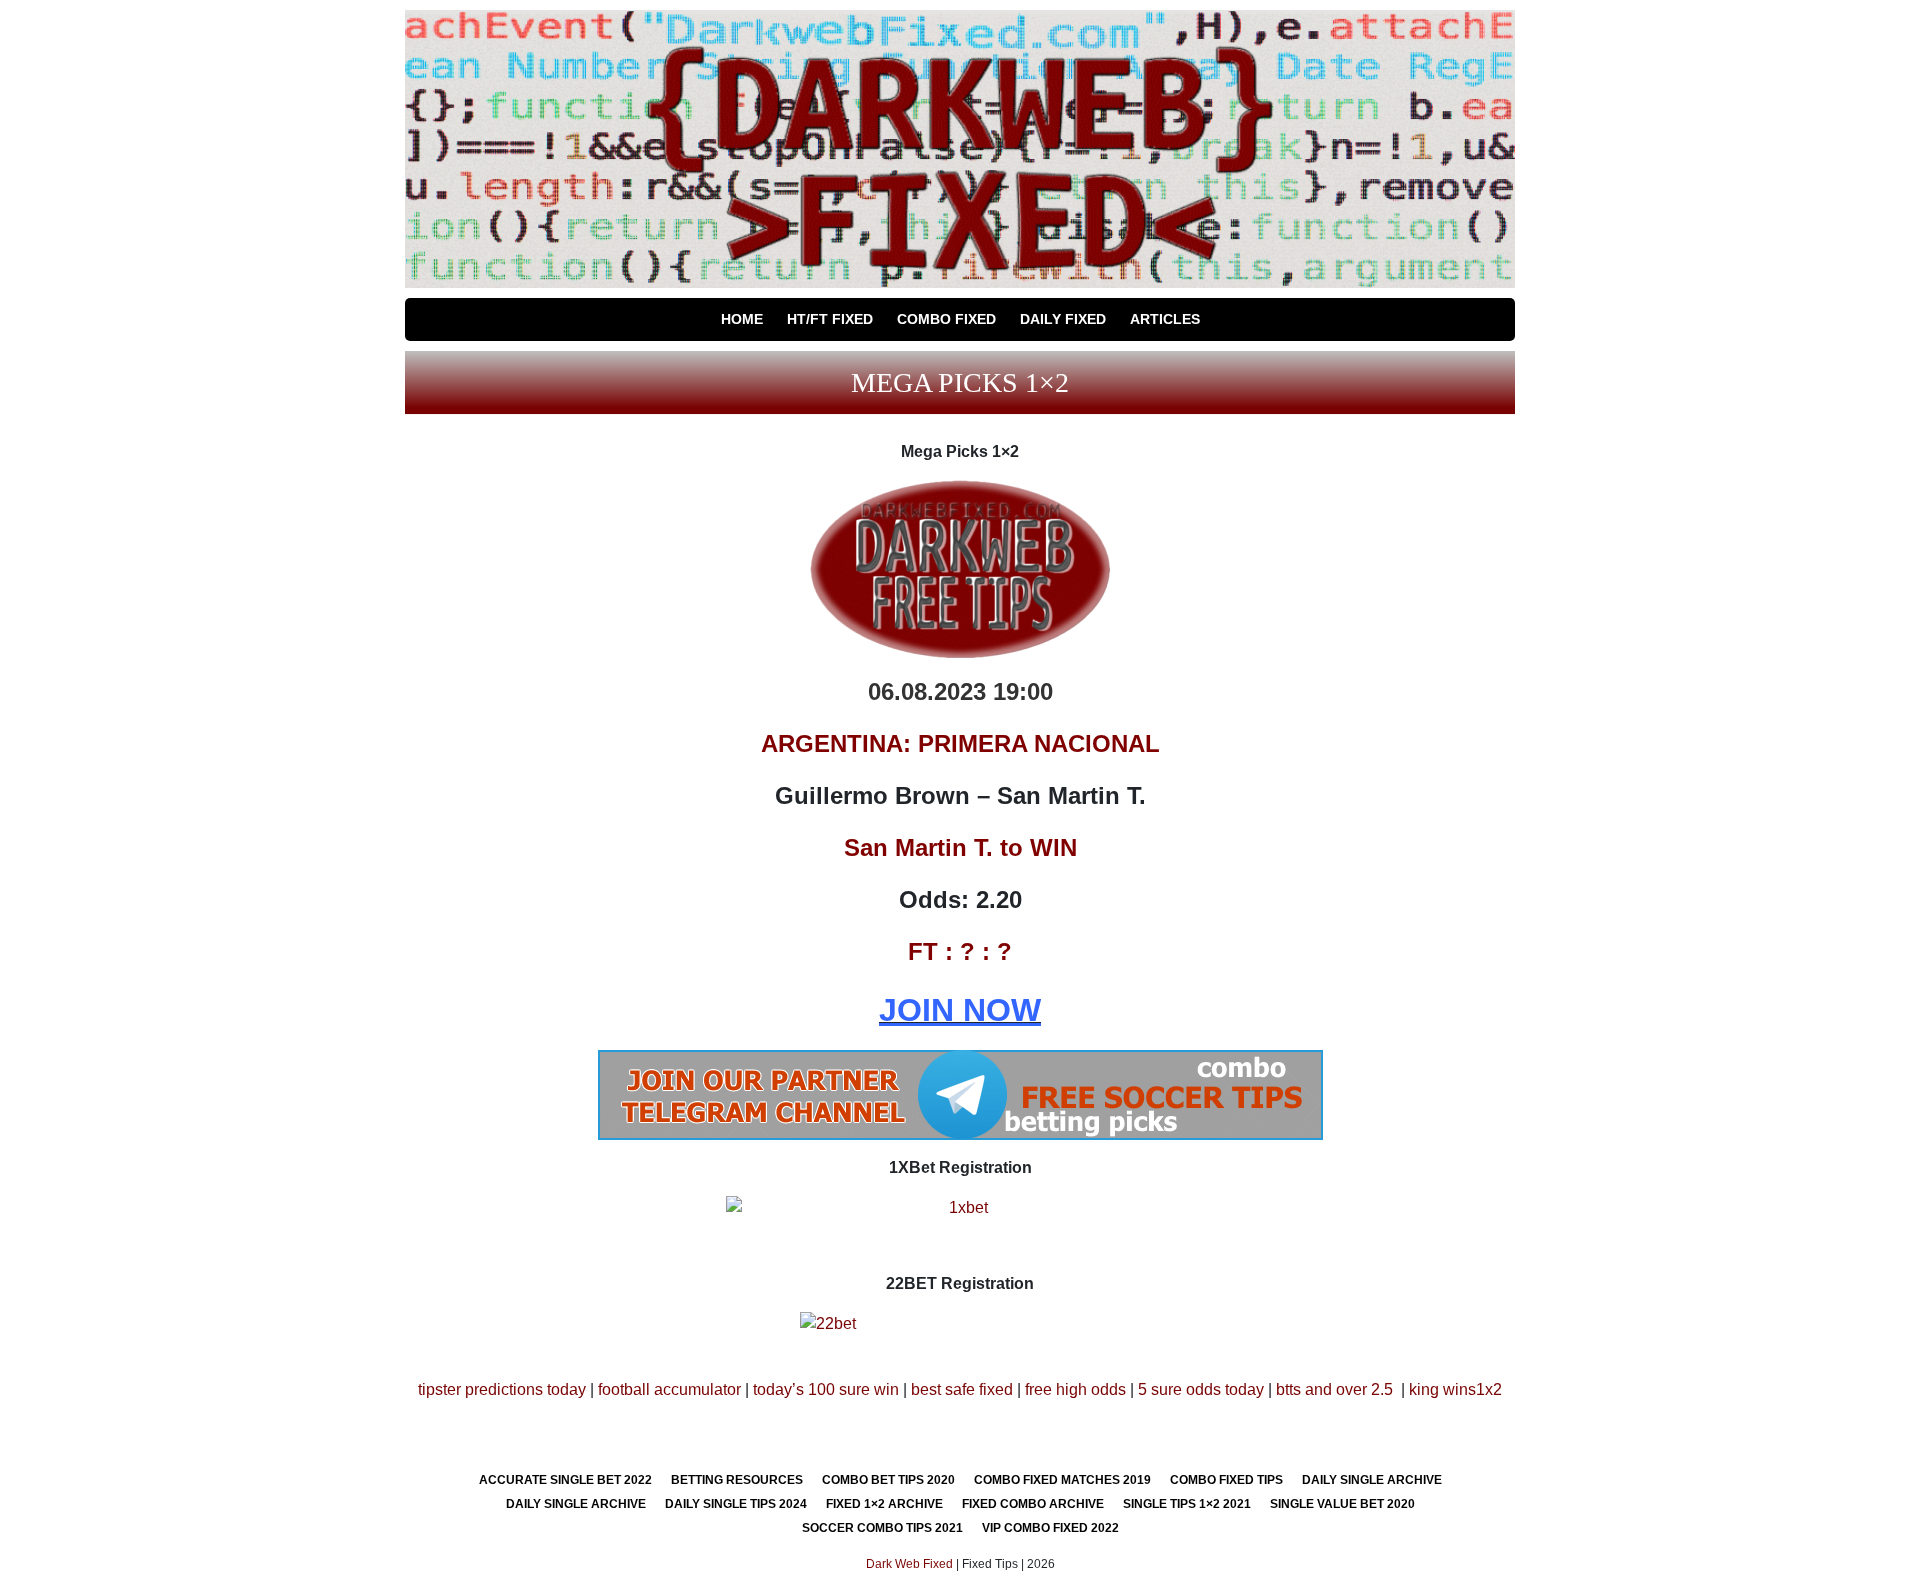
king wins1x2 (1455, 1389)
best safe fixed (962, 1389)
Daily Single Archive (1372, 1480)
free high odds (1075, 1389)
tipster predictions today (502, 1389)
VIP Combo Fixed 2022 (1050, 1528)
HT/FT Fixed (830, 319)
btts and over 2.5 (1334, 1389)
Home (742, 319)
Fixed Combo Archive (1033, 1504)
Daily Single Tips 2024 (736, 1504)
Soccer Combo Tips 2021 (882, 1528)
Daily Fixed (1063, 319)
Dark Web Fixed (909, 1564)
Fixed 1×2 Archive (884, 1504)
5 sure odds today (1201, 1389)
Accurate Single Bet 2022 (565, 1480)
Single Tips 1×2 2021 (1187, 1504)
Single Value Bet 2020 (1342, 1504)
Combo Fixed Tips (1226, 1480)
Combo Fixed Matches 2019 (1062, 1480)
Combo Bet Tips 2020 (888, 1480)
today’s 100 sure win (826, 1389)
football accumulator (669, 1389)
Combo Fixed (946, 319)
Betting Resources (737, 1480)
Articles (1165, 319)
